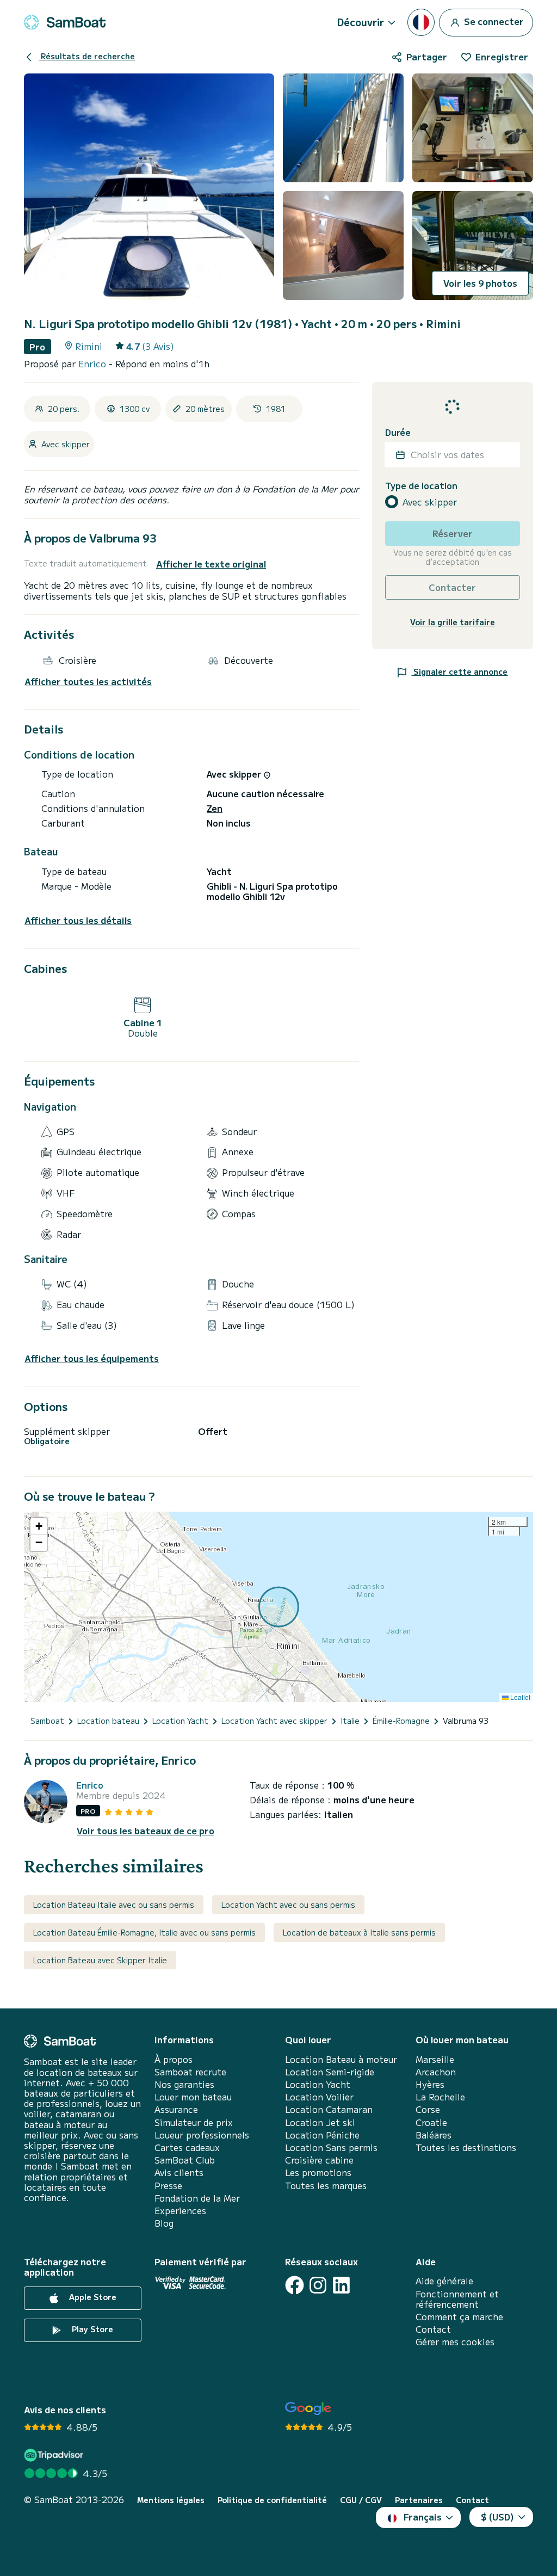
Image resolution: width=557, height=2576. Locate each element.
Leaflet (519, 1697)
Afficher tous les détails (78, 920)
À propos (174, 2059)
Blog (164, 2223)
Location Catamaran (329, 2109)
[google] (308, 2409)
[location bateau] (65, 22)
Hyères (430, 2084)
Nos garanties (184, 2084)
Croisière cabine (319, 2160)
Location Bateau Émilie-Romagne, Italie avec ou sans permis (144, 1932)
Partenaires (419, 2500)
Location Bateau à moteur (341, 2059)
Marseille (435, 2059)
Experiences (180, 2211)
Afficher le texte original (211, 564)
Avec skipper (430, 502)
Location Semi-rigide (330, 2072)
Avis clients (179, 2173)
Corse (428, 2109)
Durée (398, 432)
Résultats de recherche (87, 56)
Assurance (176, 2109)
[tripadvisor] (55, 2455)
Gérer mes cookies (455, 2342)
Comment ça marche (459, 2317)
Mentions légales (171, 2500)
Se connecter (493, 21)
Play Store (91, 2329)
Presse (168, 2186)
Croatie (431, 2122)
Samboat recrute (190, 2072)
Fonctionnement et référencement (457, 2299)
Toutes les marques (326, 2186)
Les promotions (318, 2173)
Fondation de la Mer (197, 2198)
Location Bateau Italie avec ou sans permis (114, 1905)
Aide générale (444, 2281)
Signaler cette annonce (459, 671)
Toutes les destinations (466, 2147)
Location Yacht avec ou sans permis (288, 1905)
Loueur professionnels (202, 2135)
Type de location (421, 486)
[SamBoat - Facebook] (295, 2285)
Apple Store (92, 2297)
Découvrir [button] (361, 22)
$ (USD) (497, 2517)
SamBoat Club (185, 2160)
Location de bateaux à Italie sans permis (359, 1932)
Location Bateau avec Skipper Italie (100, 1960)
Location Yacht (318, 2084)
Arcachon (436, 2072)
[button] (39, 1526)
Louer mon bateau (193, 2097)
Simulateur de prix (194, 2122)
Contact (433, 2329)
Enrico (94, 363)
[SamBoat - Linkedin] (341, 2285)
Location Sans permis (331, 2147)
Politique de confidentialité (272, 2500)
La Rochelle (440, 2097)
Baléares (434, 2135)
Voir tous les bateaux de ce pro (146, 1831)
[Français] (421, 22)
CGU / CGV (361, 2500)
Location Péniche (322, 2135)
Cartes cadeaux (187, 2147)
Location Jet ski (320, 2122)
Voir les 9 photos (480, 283)
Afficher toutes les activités (88, 682)
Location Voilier (319, 2097)
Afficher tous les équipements (92, 1358)
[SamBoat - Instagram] (318, 2285)
